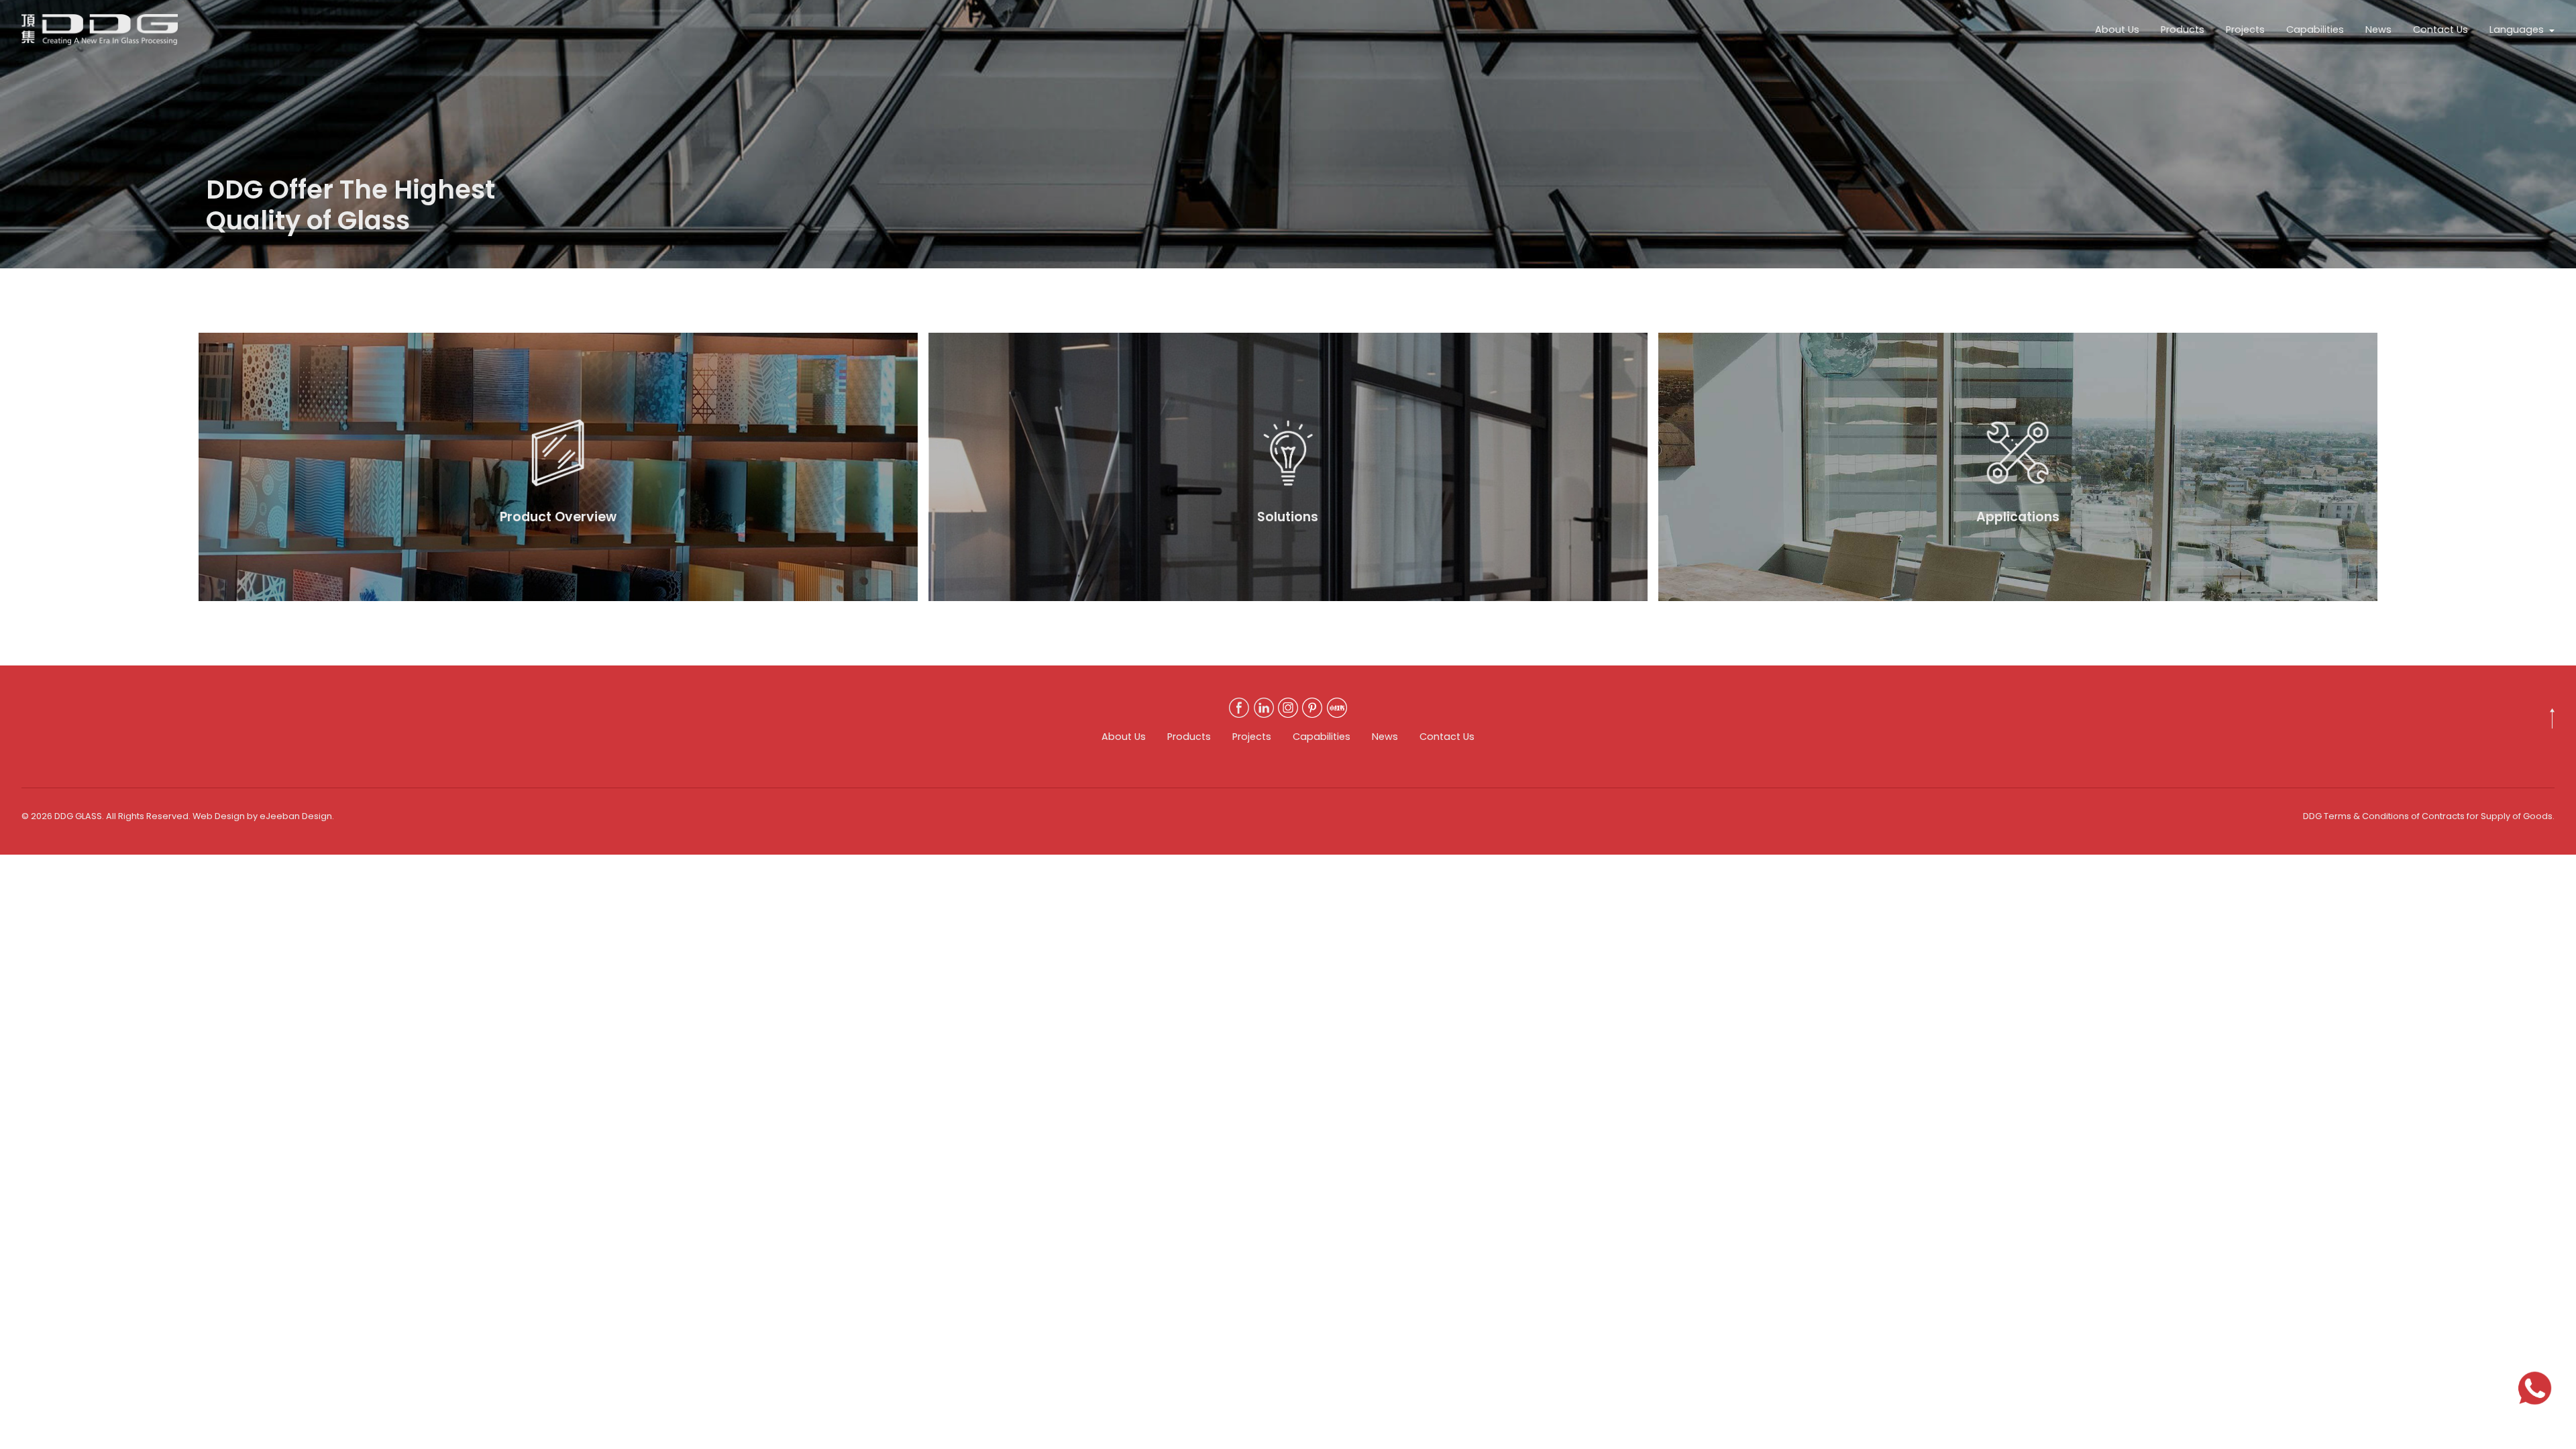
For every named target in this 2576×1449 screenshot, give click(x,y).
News (2378, 30)
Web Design (219, 816)
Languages (2517, 30)
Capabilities (2315, 30)
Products (2183, 30)
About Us (2117, 30)
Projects (2245, 30)
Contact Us (2440, 30)
